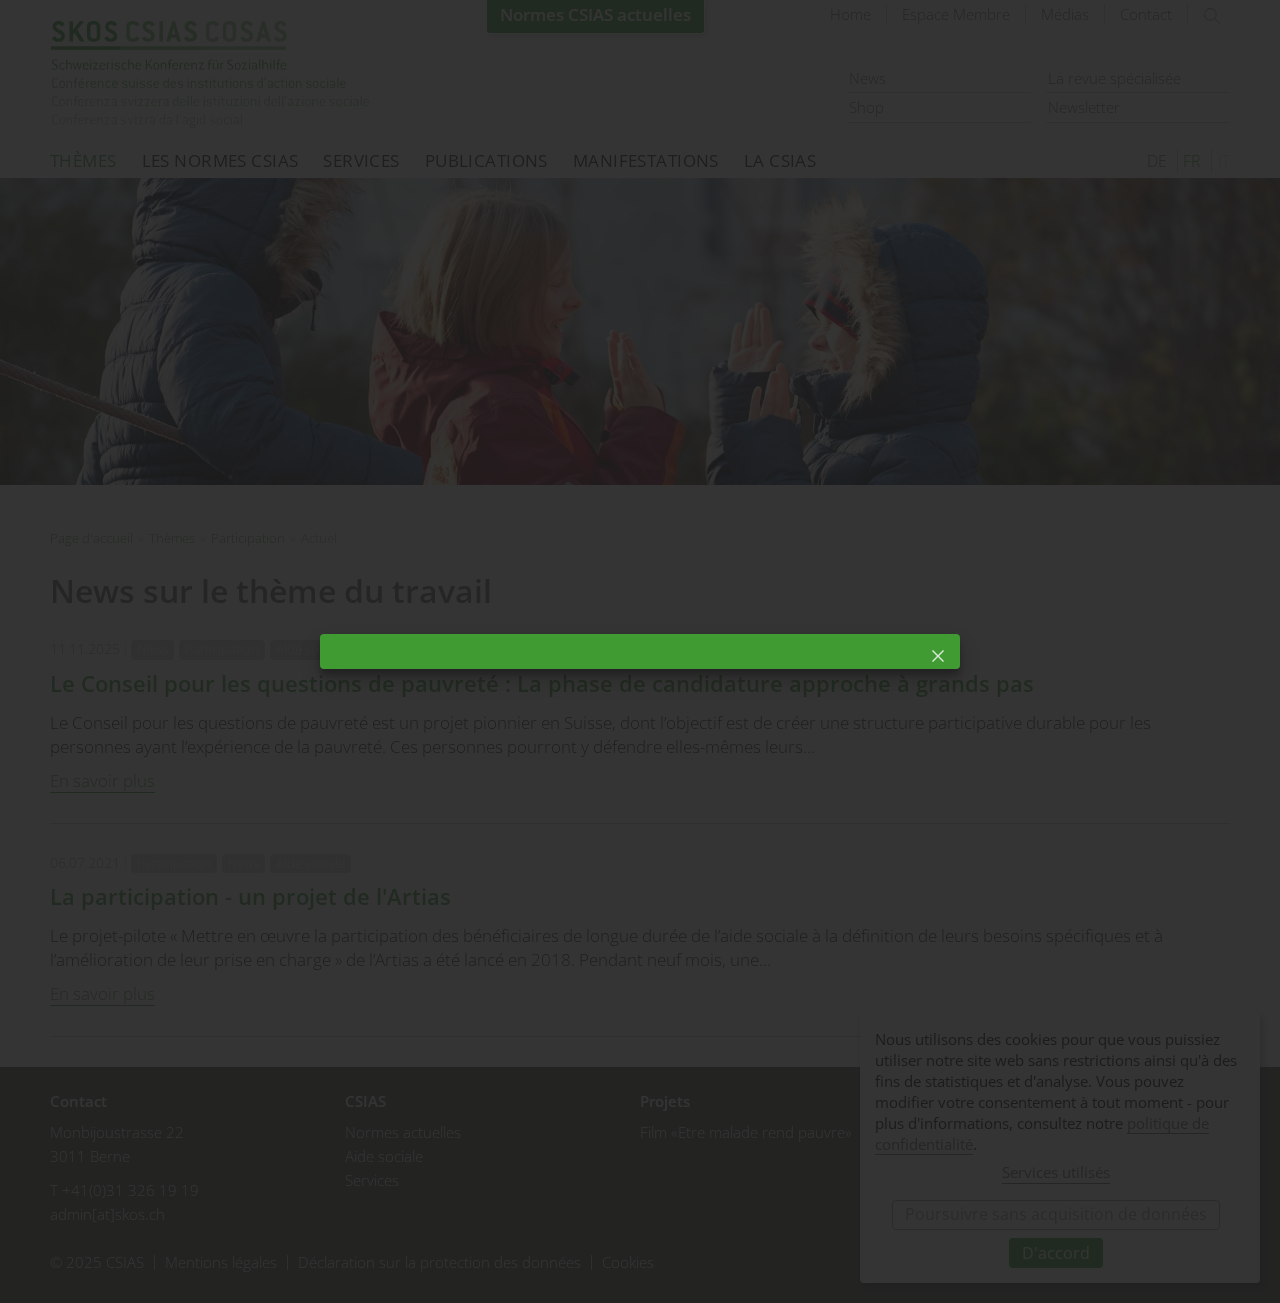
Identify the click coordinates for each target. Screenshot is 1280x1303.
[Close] (938, 656)
